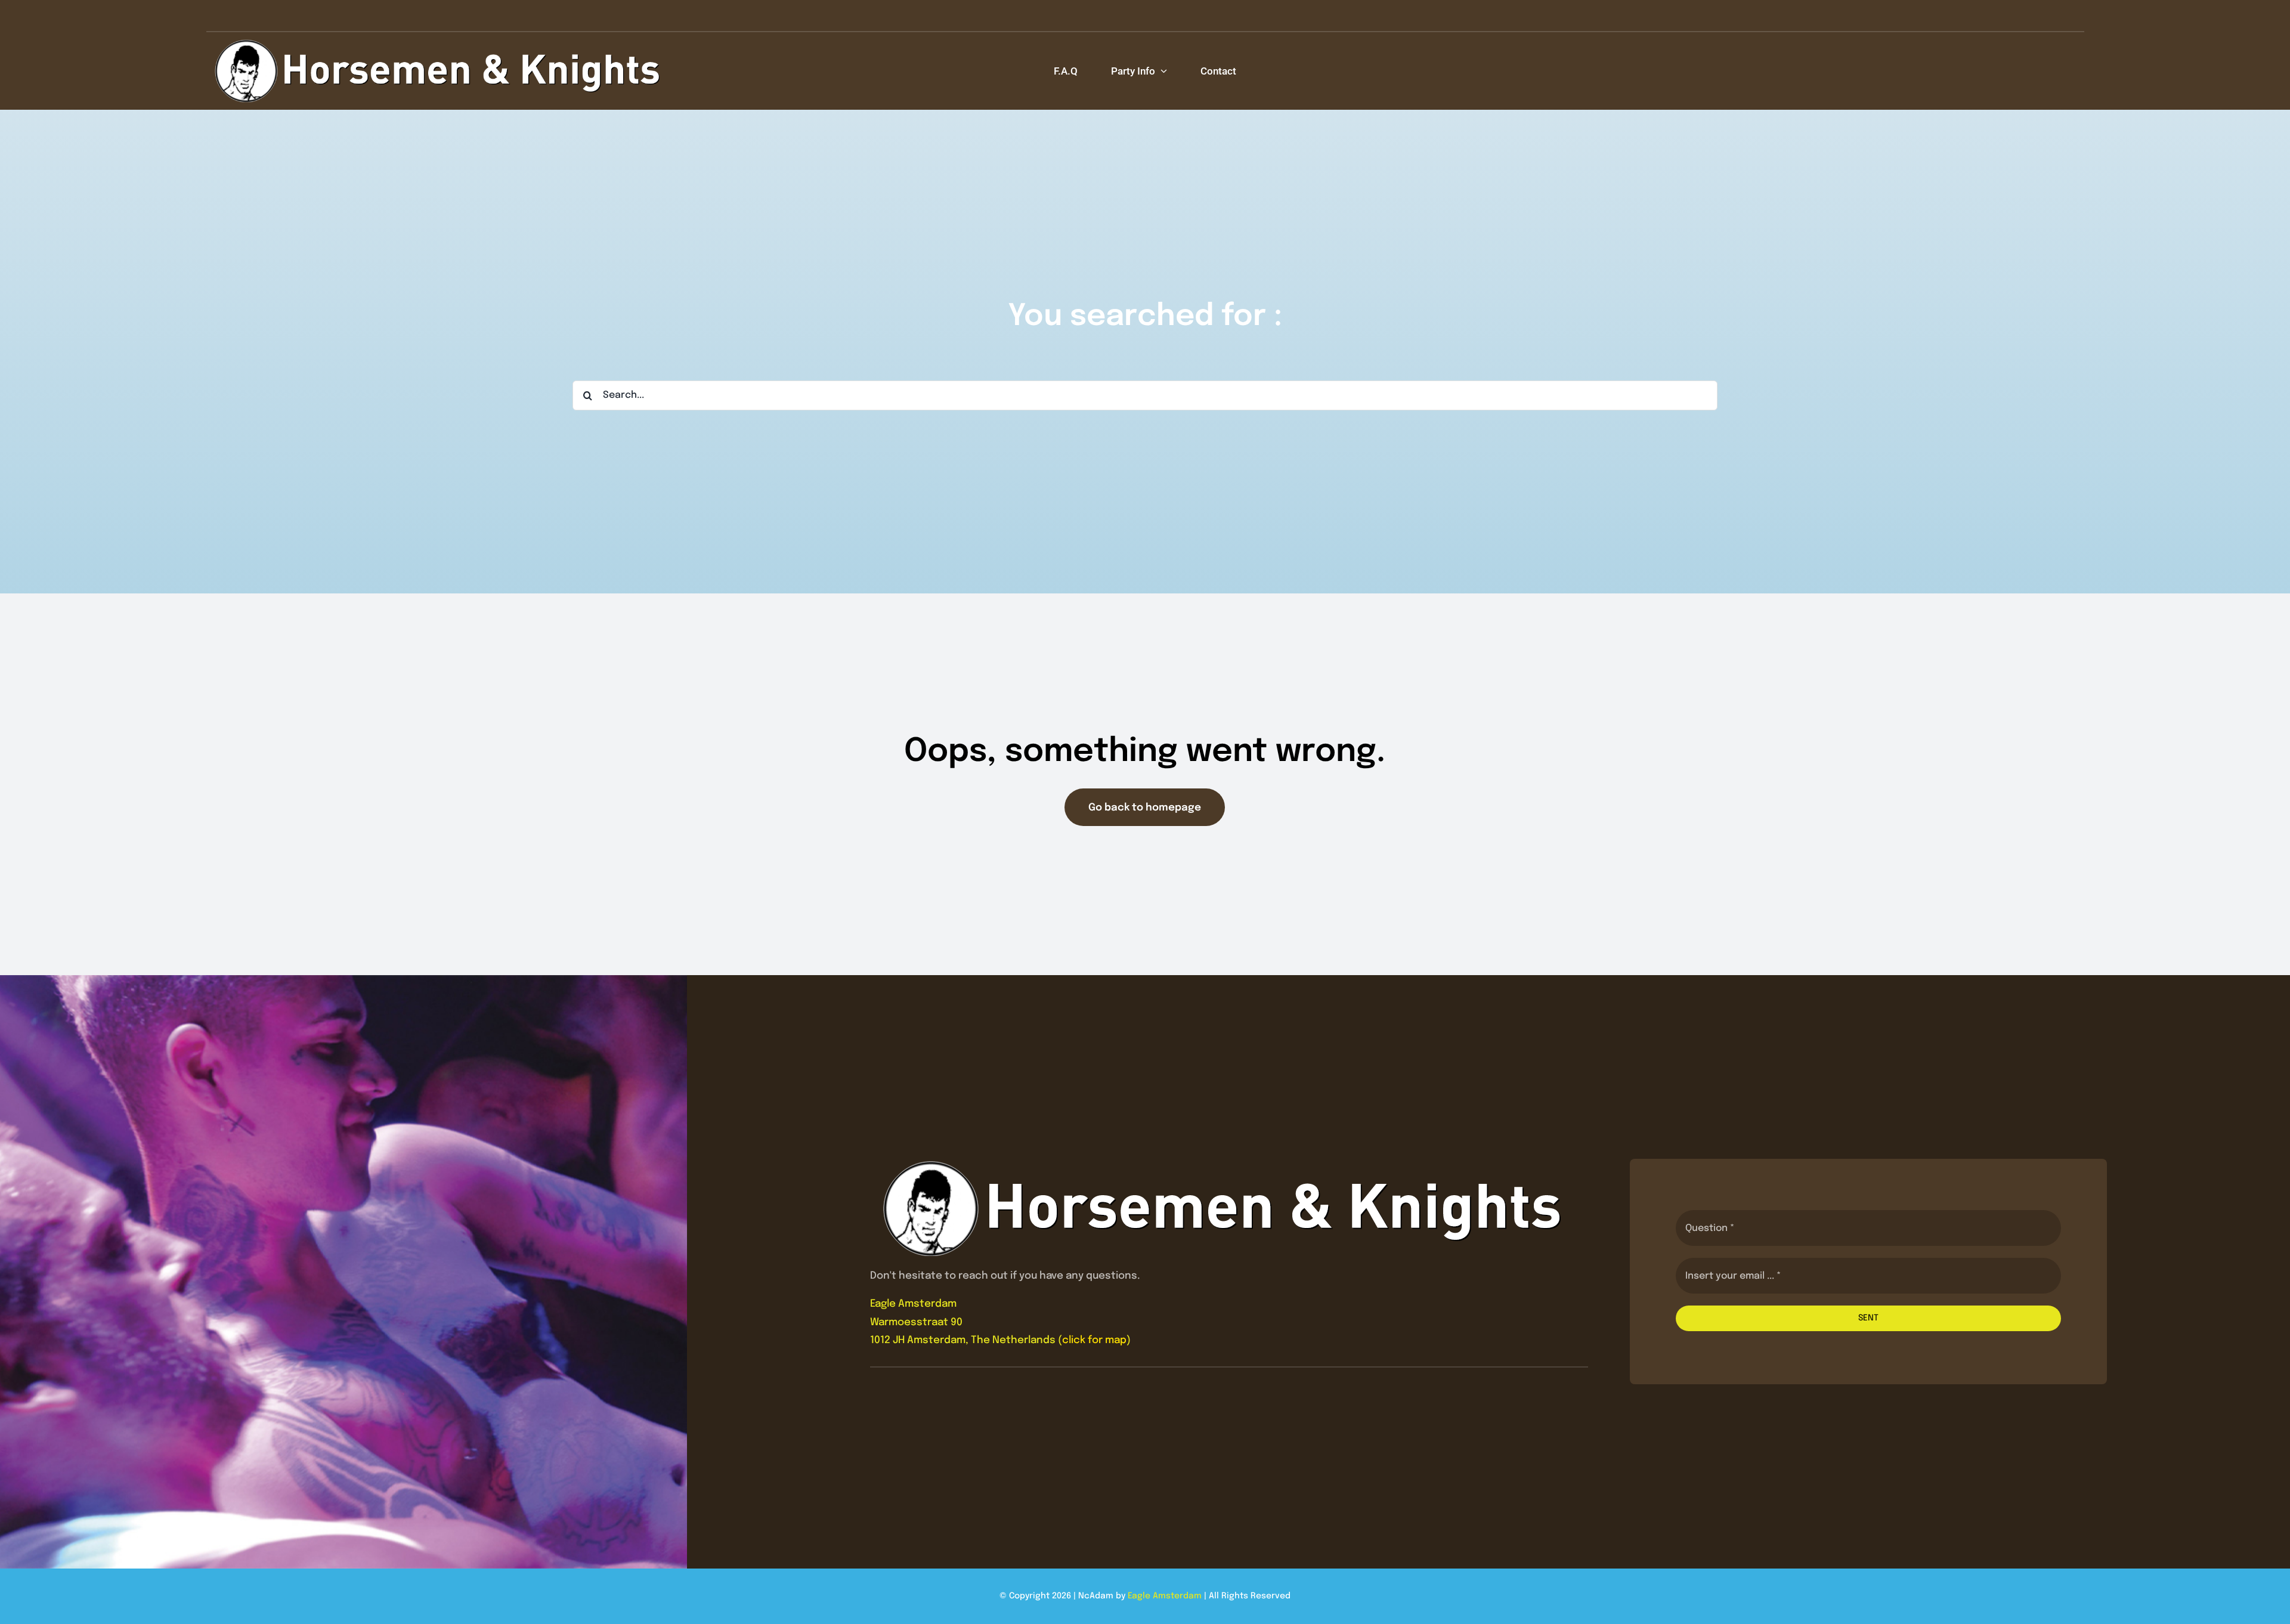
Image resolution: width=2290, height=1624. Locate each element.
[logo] (439, 43)
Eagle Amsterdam (1165, 1596)
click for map (1094, 1340)
